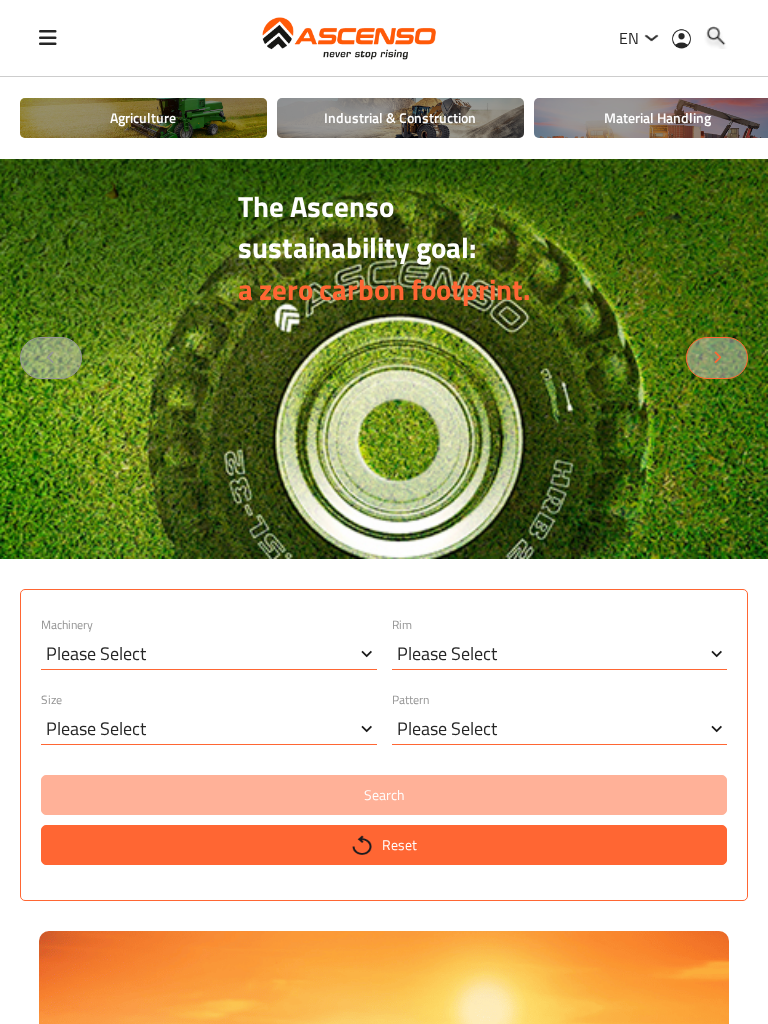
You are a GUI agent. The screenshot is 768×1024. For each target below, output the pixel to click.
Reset (399, 844)
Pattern (410, 700)
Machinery (67, 625)
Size (51, 700)
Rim (402, 625)
